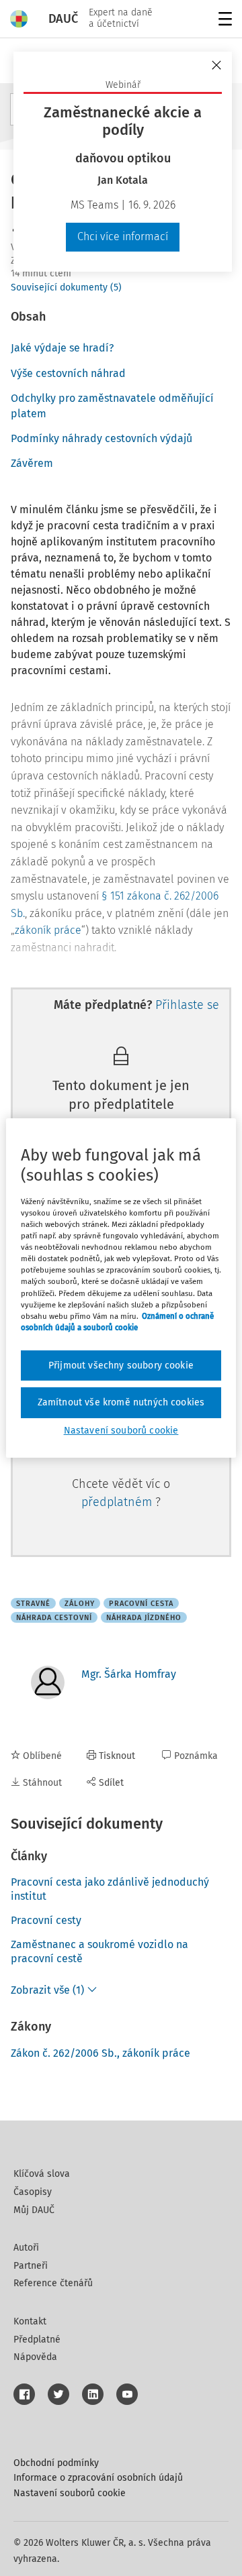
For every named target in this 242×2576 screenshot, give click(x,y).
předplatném (118, 1502)
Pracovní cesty (46, 1920)
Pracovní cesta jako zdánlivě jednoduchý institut (110, 1889)
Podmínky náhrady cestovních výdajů (102, 438)
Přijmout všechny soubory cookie (121, 1365)
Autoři (26, 2248)
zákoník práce (48, 930)
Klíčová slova (42, 2174)
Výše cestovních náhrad (68, 373)
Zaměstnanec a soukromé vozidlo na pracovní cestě (99, 1951)
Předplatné (37, 2340)
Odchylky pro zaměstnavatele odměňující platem (112, 406)
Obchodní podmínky (56, 2463)
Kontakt (30, 2321)
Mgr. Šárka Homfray (129, 1674)
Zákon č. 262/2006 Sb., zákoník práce (100, 2053)
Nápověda (35, 2357)
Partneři (31, 2266)
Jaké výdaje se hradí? (62, 348)
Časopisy (33, 2192)
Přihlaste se (187, 1005)
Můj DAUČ (34, 2210)
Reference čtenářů (53, 2283)
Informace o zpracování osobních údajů (98, 2478)
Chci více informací (123, 236)
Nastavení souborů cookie (70, 2493)
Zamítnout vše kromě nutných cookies (121, 1402)
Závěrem (32, 463)
